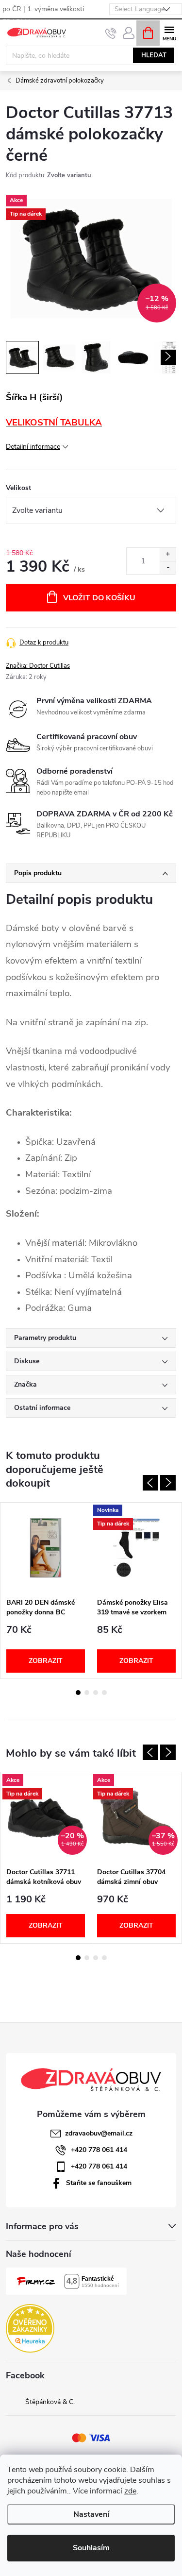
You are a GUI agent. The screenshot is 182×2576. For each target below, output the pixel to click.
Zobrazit (46, 1661)
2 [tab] (87, 1693)
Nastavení (91, 2514)
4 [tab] (104, 1693)
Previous (150, 1483)
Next (168, 1483)
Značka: (38, 666)
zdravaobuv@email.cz (99, 2133)
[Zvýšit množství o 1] (168, 554)
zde (130, 2491)
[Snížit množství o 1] (168, 568)
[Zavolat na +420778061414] (111, 33)
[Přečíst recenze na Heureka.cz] (30, 2328)
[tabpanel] (46, 1591)
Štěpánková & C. (50, 2402)
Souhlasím (91, 2548)
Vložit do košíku (99, 598)
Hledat (154, 55)
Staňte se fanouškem (99, 2183)
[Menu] (169, 32)
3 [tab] (96, 1693)
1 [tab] (78, 1693)
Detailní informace (33, 447)
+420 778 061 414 (99, 2150)
